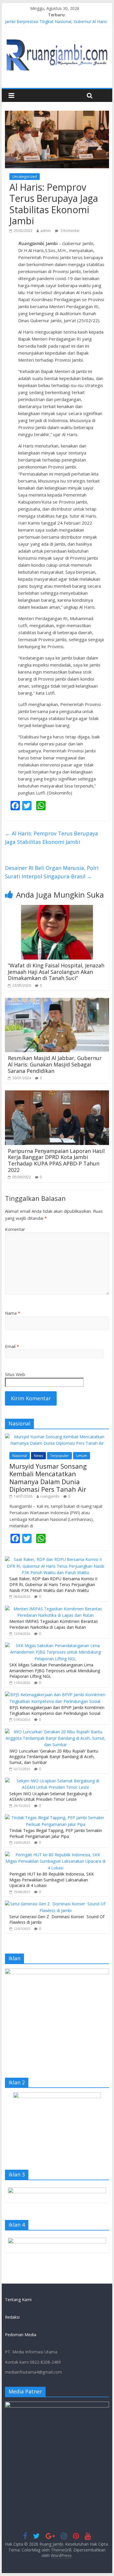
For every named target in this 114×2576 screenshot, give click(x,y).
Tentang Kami (18, 2300)
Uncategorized (25, 177)
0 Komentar (70, 231)
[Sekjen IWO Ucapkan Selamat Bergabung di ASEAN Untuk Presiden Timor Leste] (56, 1781)
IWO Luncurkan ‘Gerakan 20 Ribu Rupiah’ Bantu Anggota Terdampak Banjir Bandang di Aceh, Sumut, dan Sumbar (54, 1757)
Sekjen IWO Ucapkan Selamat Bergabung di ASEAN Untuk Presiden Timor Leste (51, 1797)
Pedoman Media (21, 2335)
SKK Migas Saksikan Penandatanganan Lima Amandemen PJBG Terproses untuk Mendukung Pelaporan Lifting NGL (55, 1671)
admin (46, 231)
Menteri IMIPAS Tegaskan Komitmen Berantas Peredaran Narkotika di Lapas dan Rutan (54, 1624)
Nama (13, 1313)
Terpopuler (59, 1456)
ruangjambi (50, 1496)
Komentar (15, 1229)
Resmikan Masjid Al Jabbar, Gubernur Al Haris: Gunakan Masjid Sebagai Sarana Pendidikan (55, 1064)
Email (12, 1346)
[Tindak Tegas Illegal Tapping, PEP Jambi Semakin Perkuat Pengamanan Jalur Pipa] (56, 1818)
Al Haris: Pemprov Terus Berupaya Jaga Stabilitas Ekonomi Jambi (51, 838)
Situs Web (15, 1374)
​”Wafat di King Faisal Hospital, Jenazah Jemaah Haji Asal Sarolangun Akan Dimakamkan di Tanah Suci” (56, 972)
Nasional (20, 1456)
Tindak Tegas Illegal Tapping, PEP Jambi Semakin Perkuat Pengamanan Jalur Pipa (56, 1833)
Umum (82, 1456)
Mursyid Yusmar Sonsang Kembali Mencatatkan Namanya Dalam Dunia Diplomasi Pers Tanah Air (48, 1478)
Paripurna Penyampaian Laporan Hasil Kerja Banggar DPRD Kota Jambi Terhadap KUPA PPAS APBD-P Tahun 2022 (56, 1160)
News (38, 1456)
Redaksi (12, 2317)
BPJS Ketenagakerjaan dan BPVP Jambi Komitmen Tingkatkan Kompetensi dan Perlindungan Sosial (57, 1710)
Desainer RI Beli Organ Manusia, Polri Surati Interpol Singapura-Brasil (52, 872)
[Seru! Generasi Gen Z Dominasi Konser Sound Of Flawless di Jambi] (56, 1904)
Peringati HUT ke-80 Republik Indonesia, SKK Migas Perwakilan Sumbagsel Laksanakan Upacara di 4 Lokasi (52, 1880)
